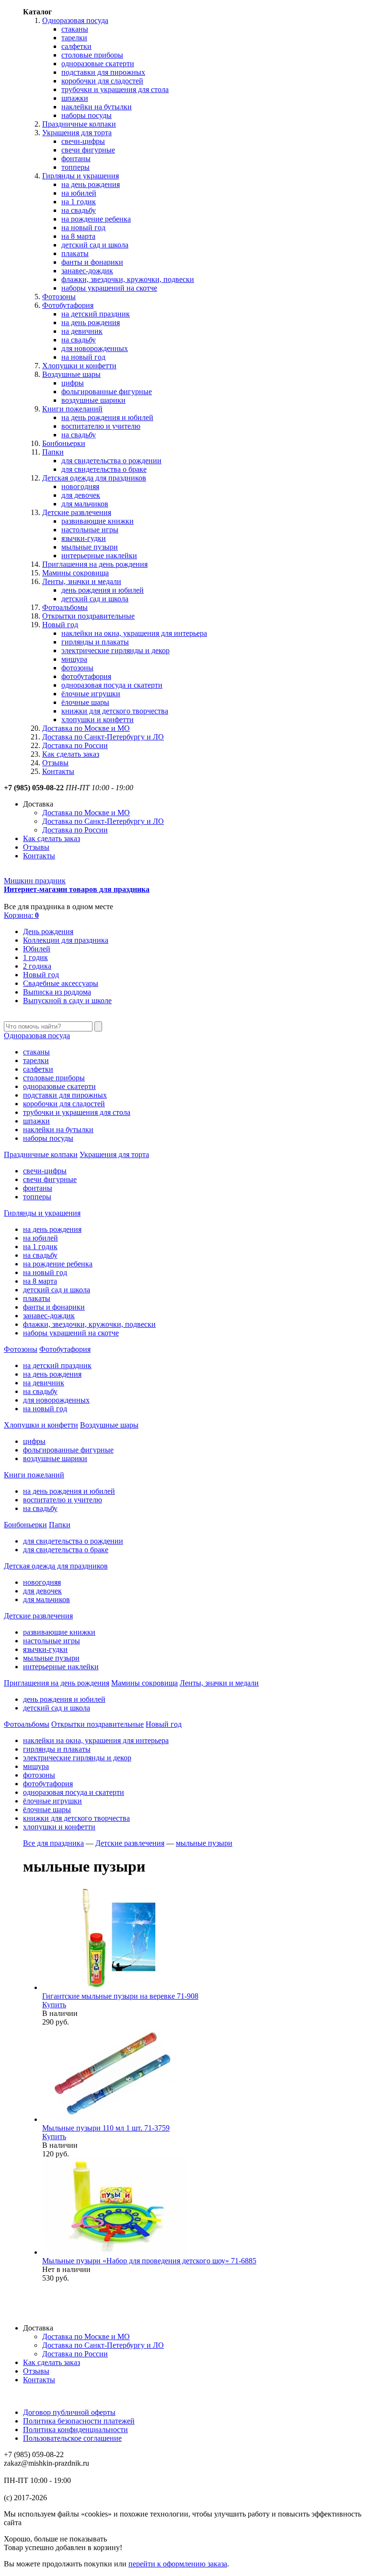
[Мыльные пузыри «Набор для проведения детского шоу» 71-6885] (114, 2252)
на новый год (83, 228)
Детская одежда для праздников (94, 478)
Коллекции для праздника (66, 940)
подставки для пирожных (103, 72)
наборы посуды (86, 115)
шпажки (75, 98)
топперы (75, 167)
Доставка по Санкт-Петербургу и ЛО (103, 737)
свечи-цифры (83, 141)
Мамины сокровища (75, 573)
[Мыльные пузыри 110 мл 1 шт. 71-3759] (114, 2119)
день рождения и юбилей (103, 590)
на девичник (82, 331)
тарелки (74, 38)
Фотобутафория (68, 305)
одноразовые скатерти (98, 64)
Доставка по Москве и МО (86, 728)
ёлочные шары (85, 702)
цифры (73, 383)
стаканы (75, 29)
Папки (53, 452)
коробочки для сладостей (102, 81)
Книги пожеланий (72, 409)
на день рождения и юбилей (107, 417)
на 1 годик (79, 202)
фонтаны (76, 158)
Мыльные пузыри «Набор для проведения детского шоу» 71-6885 (149, 2261)
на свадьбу (79, 210)
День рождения (48, 931)
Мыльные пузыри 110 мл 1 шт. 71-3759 (106, 2128)
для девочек (81, 495)
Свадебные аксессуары (61, 983)
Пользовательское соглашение (72, 2438)
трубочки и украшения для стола (115, 89)
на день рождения (91, 184)
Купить (54, 2005)
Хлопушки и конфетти (79, 366)
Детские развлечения (77, 512)
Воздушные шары (71, 374)
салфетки (76, 46)
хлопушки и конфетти (98, 720)
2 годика (37, 966)
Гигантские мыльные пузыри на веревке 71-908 (120, 1996)
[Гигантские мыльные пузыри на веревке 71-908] (114, 1987)
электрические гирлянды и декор (115, 650)
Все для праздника (53, 1843)
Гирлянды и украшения (80, 176)
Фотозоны (59, 297)
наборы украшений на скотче (109, 288)
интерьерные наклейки (99, 556)
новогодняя (80, 486)
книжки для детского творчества (115, 711)
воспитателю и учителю (101, 426)
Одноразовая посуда (75, 20)
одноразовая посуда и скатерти (112, 685)
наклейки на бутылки (97, 107)
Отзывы (55, 763)
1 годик (35, 957)
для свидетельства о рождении (111, 461)
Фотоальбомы (65, 607)
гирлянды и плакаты (95, 642)
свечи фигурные (88, 150)
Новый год (60, 625)
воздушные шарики (93, 400)
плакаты (75, 253)
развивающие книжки (98, 521)
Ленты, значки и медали (82, 581)
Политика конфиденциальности (75, 2430)
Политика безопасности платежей (79, 2421)
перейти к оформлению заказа (178, 2564)
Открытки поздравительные (88, 616)
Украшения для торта (77, 133)
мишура (74, 659)
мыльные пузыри (90, 547)
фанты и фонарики (92, 262)
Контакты (58, 771)
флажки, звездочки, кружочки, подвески (128, 279)
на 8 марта (78, 236)
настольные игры (90, 530)
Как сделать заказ (71, 754)
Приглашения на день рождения (95, 564)
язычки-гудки (84, 538)
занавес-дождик (87, 271)
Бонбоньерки (64, 443)
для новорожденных (95, 348)
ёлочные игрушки (91, 694)
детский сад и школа (95, 245)
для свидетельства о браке (104, 469)
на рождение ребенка (96, 219)
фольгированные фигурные (107, 392)
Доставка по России (75, 745)
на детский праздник (96, 314)
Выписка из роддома (57, 992)
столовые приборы (92, 55)
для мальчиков (85, 504)
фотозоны (77, 668)
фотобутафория (86, 676)
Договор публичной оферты (69, 2412)
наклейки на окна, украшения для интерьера (134, 633)
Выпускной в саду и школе (67, 1001)
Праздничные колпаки (79, 124)
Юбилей (37, 949)
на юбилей (79, 193)
